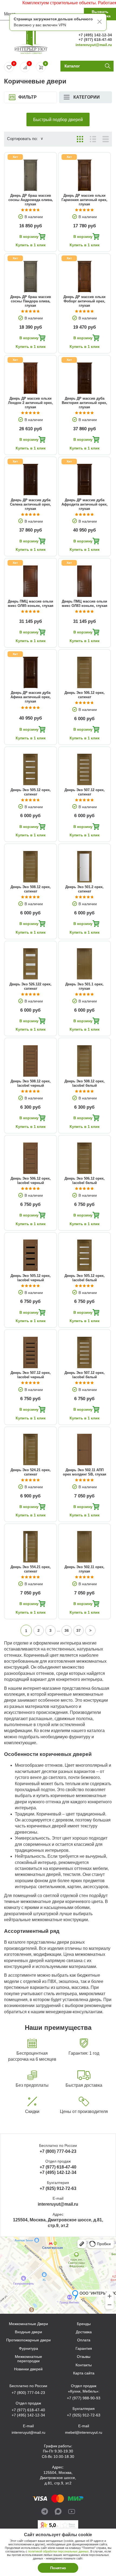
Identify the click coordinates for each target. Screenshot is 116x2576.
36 (67, 1630)
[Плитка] (80, 139)
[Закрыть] (100, 22)
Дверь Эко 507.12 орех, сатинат (85, 792)
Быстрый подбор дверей (58, 120)
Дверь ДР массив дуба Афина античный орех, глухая (31, 697)
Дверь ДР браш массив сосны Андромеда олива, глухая (31, 200)
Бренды (84, 2324)
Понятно (58, 2568)
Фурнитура (28, 2349)
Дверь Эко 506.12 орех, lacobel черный (31, 1181)
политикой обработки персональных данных (58, 2551)
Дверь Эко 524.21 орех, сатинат (31, 1472)
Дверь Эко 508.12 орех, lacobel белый (85, 1083)
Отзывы (84, 2357)
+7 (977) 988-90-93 (84, 2398)
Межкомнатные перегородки (28, 2359)
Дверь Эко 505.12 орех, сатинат (31, 792)
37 (79, 1630)
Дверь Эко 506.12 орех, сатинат (85, 695)
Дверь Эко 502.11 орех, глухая (84, 1569)
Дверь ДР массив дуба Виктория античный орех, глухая (84, 403)
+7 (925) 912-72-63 (58, 2188)
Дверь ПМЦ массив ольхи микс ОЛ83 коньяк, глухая (85, 603)
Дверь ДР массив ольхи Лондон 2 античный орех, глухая (30, 403)
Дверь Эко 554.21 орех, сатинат (31, 1569)
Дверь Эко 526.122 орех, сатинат (30, 986)
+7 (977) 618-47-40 (95, 40)
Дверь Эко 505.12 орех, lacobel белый (85, 1278)
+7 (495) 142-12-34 (95, 35)
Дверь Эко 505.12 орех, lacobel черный (31, 1278)
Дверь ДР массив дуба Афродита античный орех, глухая (85, 504)
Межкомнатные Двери (28, 2324)
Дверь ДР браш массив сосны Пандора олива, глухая (31, 301)
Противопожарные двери (28, 2340)
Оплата (84, 2340)
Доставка (84, 2332)
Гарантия (84, 2349)
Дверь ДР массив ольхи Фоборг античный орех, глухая (84, 301)
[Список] (93, 139)
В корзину (29, 237)
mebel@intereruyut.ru (84, 2432)
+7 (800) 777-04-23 (58, 2151)
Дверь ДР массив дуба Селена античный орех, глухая (30, 504)
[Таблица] (106, 139)
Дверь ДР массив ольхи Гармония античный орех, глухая (84, 200)
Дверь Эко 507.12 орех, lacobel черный (31, 1375)
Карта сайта (84, 2373)
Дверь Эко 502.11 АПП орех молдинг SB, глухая (85, 1472)
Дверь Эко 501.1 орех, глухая (84, 986)
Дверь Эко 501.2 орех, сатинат (84, 889)
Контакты (84, 2365)
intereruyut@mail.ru (94, 45)
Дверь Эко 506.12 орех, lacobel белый (85, 1181)
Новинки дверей (28, 2369)
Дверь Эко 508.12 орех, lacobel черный (31, 1083)
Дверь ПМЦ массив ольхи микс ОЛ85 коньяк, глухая (31, 603)
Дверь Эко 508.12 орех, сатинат (31, 889)
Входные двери (28, 2332)
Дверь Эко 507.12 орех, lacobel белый (85, 1375)
